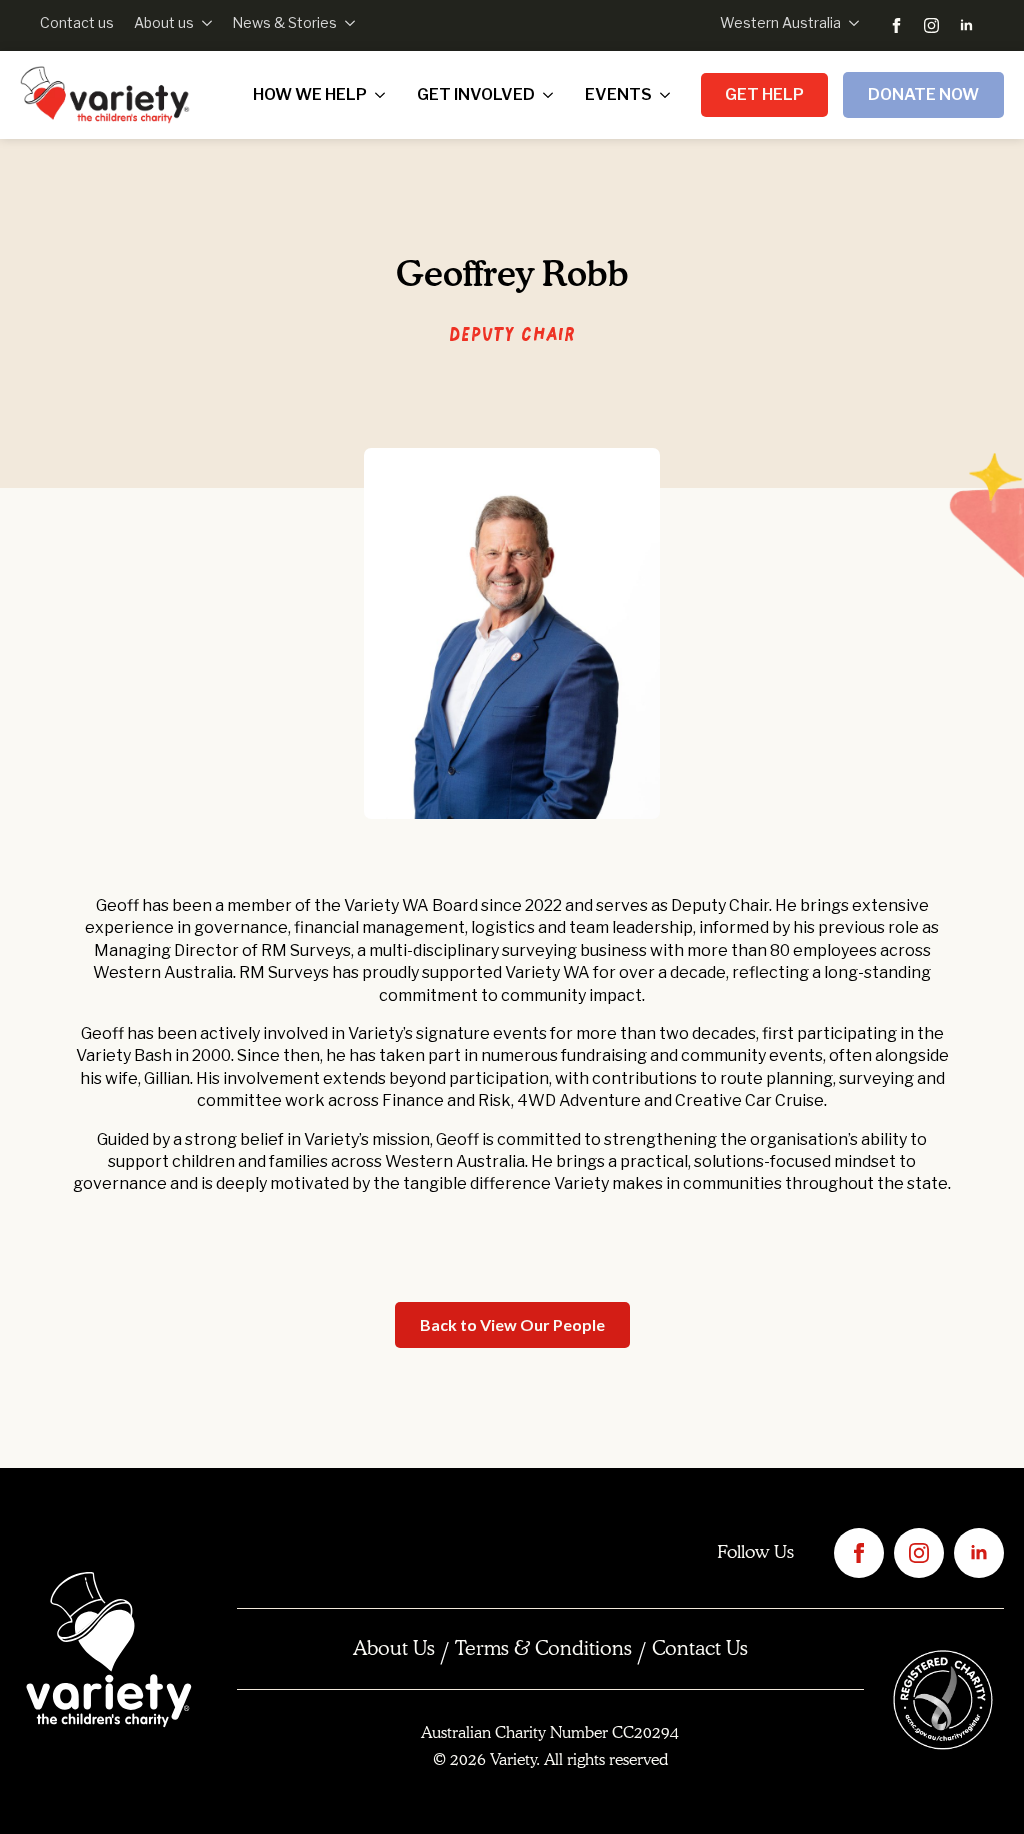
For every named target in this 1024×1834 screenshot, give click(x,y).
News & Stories (284, 22)
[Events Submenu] (669, 95)
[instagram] (931, 25)
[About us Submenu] (203, 23)
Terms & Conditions (543, 1649)
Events (618, 94)
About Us (394, 1649)
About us (164, 22)
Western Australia (780, 22)
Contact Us (700, 1649)
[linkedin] (966, 25)
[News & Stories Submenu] (346, 23)
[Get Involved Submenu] (552, 95)
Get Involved (476, 94)
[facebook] (896, 25)
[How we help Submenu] (384, 95)
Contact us (77, 22)
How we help (310, 94)
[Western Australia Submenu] (850, 23)
